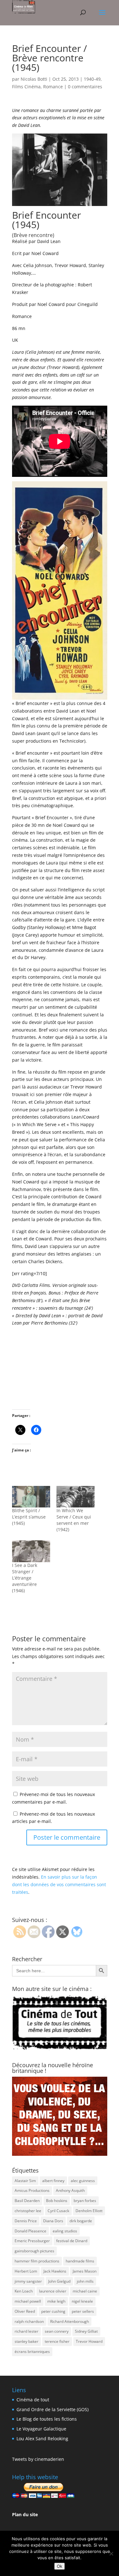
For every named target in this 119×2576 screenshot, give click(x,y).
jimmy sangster (28, 2281)
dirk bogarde (81, 2221)
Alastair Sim (25, 2181)
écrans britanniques (32, 2351)
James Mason (85, 2271)
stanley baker (26, 2341)
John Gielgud (59, 2281)
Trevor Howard (89, 2341)
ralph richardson (29, 2321)
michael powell (28, 2301)
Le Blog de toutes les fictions (47, 2419)
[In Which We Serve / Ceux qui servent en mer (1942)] (76, 1497)
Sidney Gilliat (86, 2331)
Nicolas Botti (34, 79)
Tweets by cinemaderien (38, 2459)
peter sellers (83, 2311)
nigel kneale (82, 2301)
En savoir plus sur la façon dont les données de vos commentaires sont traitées (59, 1884)
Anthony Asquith (70, 2190)
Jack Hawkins (55, 2271)
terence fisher (57, 2341)
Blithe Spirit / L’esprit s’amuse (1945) (29, 1517)
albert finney (53, 2181)
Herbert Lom (26, 2271)
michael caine (85, 2291)
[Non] (111, 2554)
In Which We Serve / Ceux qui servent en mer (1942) (74, 1520)
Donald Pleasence (30, 2231)
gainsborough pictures (34, 2251)
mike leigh (56, 2301)
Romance (53, 87)
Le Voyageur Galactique (41, 2429)
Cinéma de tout (33, 2400)
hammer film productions (37, 2261)
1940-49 (92, 79)
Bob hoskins (57, 2201)
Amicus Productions (32, 2190)
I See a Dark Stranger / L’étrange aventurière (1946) (25, 1578)
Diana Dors (53, 2221)
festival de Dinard (72, 2241)
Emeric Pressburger (32, 2241)
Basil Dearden (27, 2201)
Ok (60, 2566)
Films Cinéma (26, 87)
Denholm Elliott (89, 2211)
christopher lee (28, 2211)
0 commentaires (85, 87)
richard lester (26, 2331)
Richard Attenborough (69, 2321)
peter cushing (53, 2311)
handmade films (80, 2261)
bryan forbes (85, 2201)
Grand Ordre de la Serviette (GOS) (53, 2409)
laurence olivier (53, 2291)
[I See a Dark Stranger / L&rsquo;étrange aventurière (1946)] (31, 1551)
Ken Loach (24, 2291)
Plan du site (25, 2514)
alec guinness (83, 2181)
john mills (85, 2281)
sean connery (57, 2331)
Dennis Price (26, 2221)
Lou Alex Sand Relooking (42, 2439)
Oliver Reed (25, 2311)
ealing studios (65, 2231)
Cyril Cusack (58, 2211)
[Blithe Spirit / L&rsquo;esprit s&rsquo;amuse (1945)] (31, 1497)
